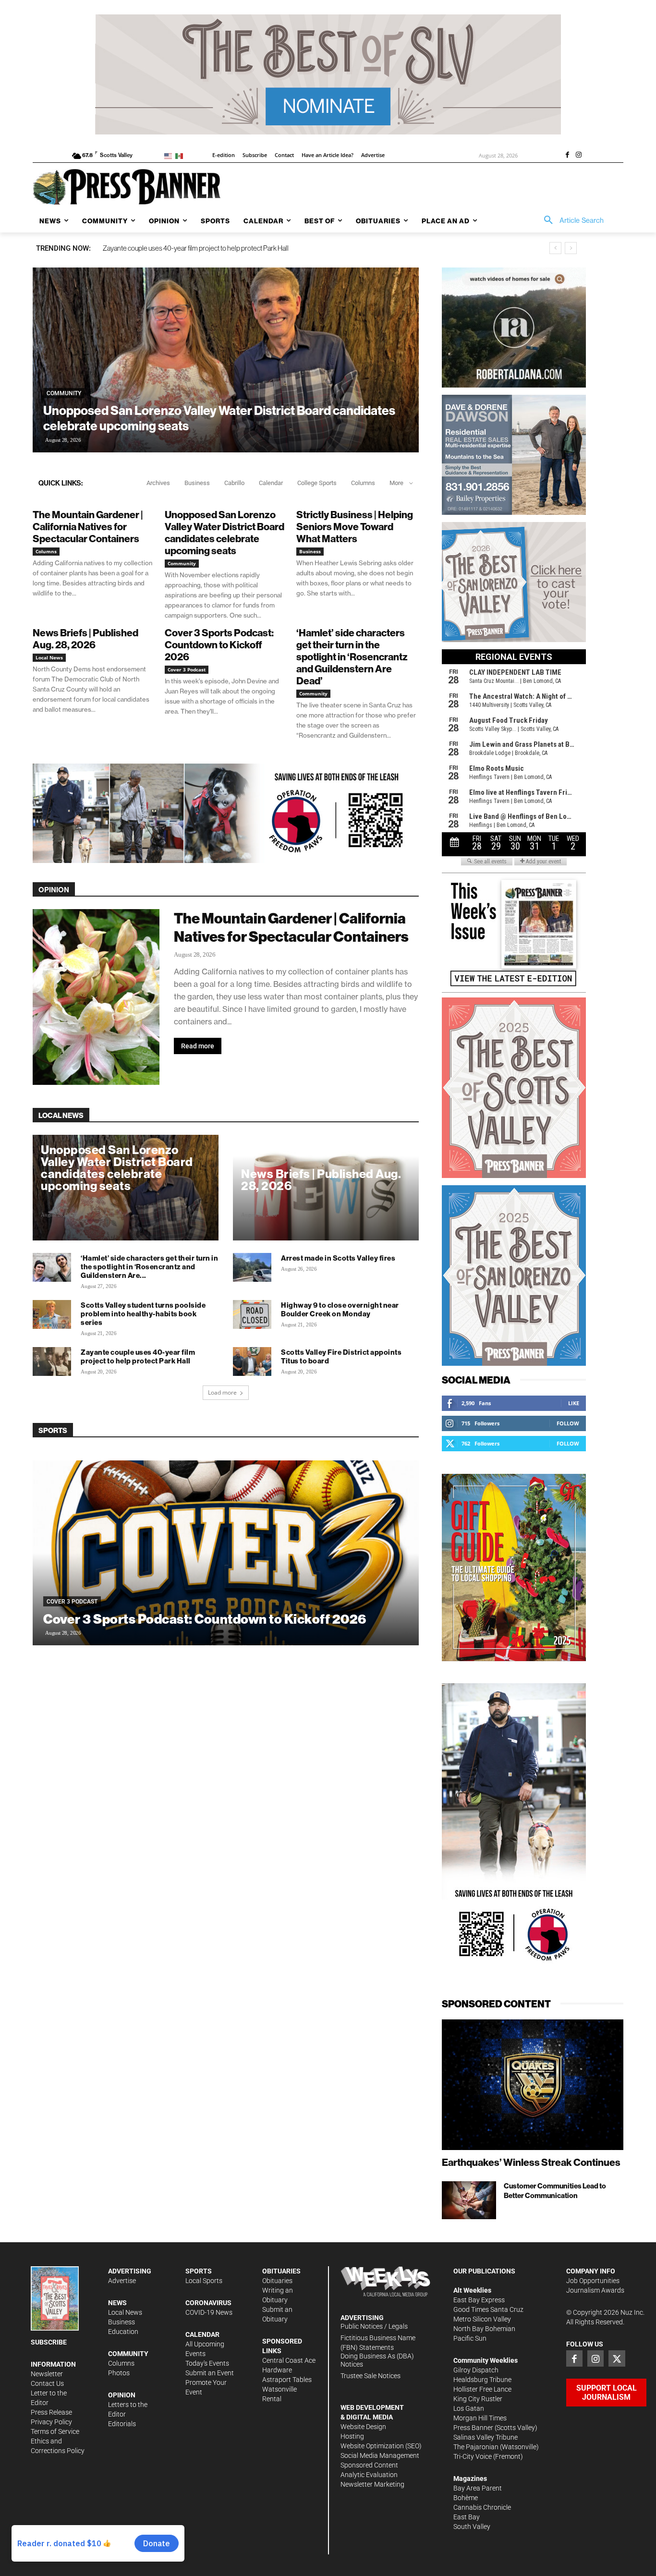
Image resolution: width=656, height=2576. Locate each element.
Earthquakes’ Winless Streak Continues (531, 2162)
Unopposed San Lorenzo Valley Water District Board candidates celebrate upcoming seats (219, 418)
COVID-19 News (209, 2312)
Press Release (51, 2412)
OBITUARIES (281, 2271)
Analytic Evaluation (369, 2475)
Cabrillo (234, 483)
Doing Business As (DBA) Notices (377, 2360)
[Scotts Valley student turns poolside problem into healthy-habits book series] (52, 1314)
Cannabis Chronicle (482, 2507)
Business (197, 483)
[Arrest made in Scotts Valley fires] (252, 1267)
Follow (568, 1423)
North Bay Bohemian (484, 2329)
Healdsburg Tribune (482, 2380)
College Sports (317, 483)
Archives (158, 483)
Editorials (122, 2424)
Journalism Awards (595, 2290)
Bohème (466, 2498)
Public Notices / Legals (374, 2326)
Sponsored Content (369, 2465)
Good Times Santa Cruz (488, 2309)
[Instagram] (579, 156)
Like (574, 1403)
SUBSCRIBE (49, 2342)
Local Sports (204, 2281)
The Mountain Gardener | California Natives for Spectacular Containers (88, 527)
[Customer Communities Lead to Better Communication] (469, 2200)
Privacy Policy (51, 2422)
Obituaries (277, 2281)
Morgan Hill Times (480, 2418)
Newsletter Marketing (372, 2484)
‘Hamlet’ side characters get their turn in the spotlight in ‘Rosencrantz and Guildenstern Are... (149, 1267)
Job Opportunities (593, 2281)
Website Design (363, 2427)
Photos (119, 2373)
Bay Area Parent (478, 2488)
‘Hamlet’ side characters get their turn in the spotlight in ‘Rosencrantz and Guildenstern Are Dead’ (352, 657)
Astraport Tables (287, 2380)
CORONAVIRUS (208, 2303)
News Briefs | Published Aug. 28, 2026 (85, 639)
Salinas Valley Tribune (486, 2437)
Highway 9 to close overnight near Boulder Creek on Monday (340, 1309)
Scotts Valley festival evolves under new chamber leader (184, 248)
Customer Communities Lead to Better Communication (555, 2191)
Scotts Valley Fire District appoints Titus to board (341, 1356)
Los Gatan (469, 2408)
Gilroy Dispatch (476, 2370)
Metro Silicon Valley (482, 2319)
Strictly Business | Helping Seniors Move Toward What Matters (355, 527)
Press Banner (473, 2428)
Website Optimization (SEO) (381, 2446)
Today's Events (207, 2363)
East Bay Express (479, 2300)
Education (123, 2332)
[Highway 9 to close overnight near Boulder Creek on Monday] (252, 1314)
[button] (571, 220)
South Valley (472, 2527)
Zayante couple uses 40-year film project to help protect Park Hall (138, 1356)
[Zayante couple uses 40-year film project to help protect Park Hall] (52, 1361)
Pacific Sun (470, 2338)
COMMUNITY (128, 2354)
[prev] (555, 248)
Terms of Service (55, 2431)
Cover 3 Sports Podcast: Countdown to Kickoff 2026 (219, 645)
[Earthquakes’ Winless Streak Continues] (533, 2085)
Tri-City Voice (473, 2456)
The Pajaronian (476, 2447)
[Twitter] (617, 2358)
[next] (571, 248)
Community (64, 393)
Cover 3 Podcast (187, 669)
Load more (222, 1392)
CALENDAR (202, 2334)
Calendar (271, 483)
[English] (170, 155)
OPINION (122, 2395)
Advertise (122, 2281)
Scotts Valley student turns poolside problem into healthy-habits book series (143, 1314)
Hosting (352, 2436)
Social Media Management (380, 2455)
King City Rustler (478, 2399)
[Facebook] (567, 156)
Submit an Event (210, 2373)
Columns (363, 483)
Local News (49, 657)
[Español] (181, 155)
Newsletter (47, 2374)
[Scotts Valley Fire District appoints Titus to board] (252, 1361)
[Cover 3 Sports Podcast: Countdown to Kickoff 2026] (226, 1553)
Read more (198, 1046)
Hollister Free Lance (482, 2389)
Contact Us (47, 2383)
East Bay (467, 2517)
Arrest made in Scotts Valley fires (338, 1258)
